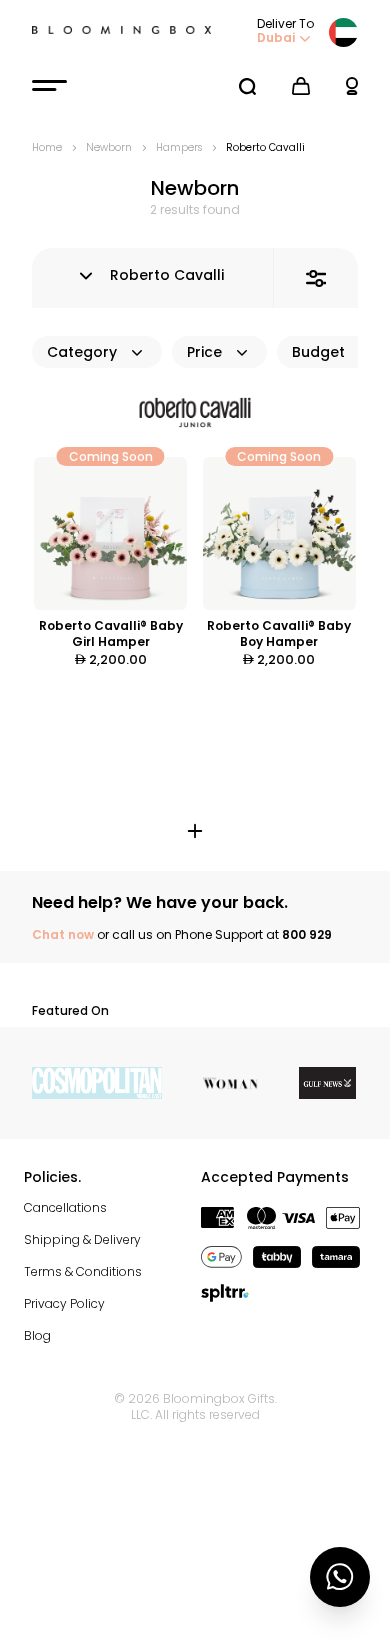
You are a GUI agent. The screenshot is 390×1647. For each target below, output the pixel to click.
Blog (37, 1335)
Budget (318, 352)
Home (47, 147)
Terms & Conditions (83, 1271)
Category (82, 352)
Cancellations (65, 1207)
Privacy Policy (64, 1303)
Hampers (179, 147)
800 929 (307, 934)
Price (204, 352)
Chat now (63, 934)
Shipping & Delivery (82, 1239)
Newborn (109, 147)
